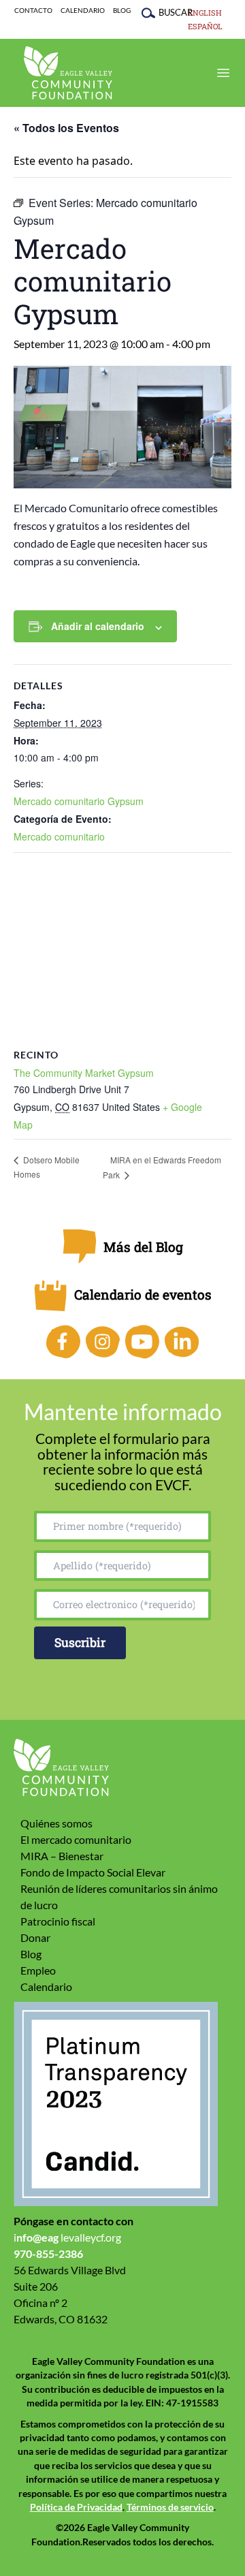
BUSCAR (169, 12)
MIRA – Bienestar (62, 1856)
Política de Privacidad (76, 2507)
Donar (35, 1937)
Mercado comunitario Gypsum (79, 801)
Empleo (38, 1970)
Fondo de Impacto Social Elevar (93, 1872)
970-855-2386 (48, 2253)
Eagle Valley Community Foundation (68, 73)
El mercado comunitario (76, 1839)
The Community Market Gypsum (84, 1073)
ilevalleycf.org (67, 2237)
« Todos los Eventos (66, 128)
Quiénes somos (56, 1823)
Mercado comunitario (59, 836)
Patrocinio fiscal (58, 1921)
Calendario (83, 11)
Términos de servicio (170, 2507)
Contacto (33, 11)
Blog (122, 11)
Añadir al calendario (98, 626)
